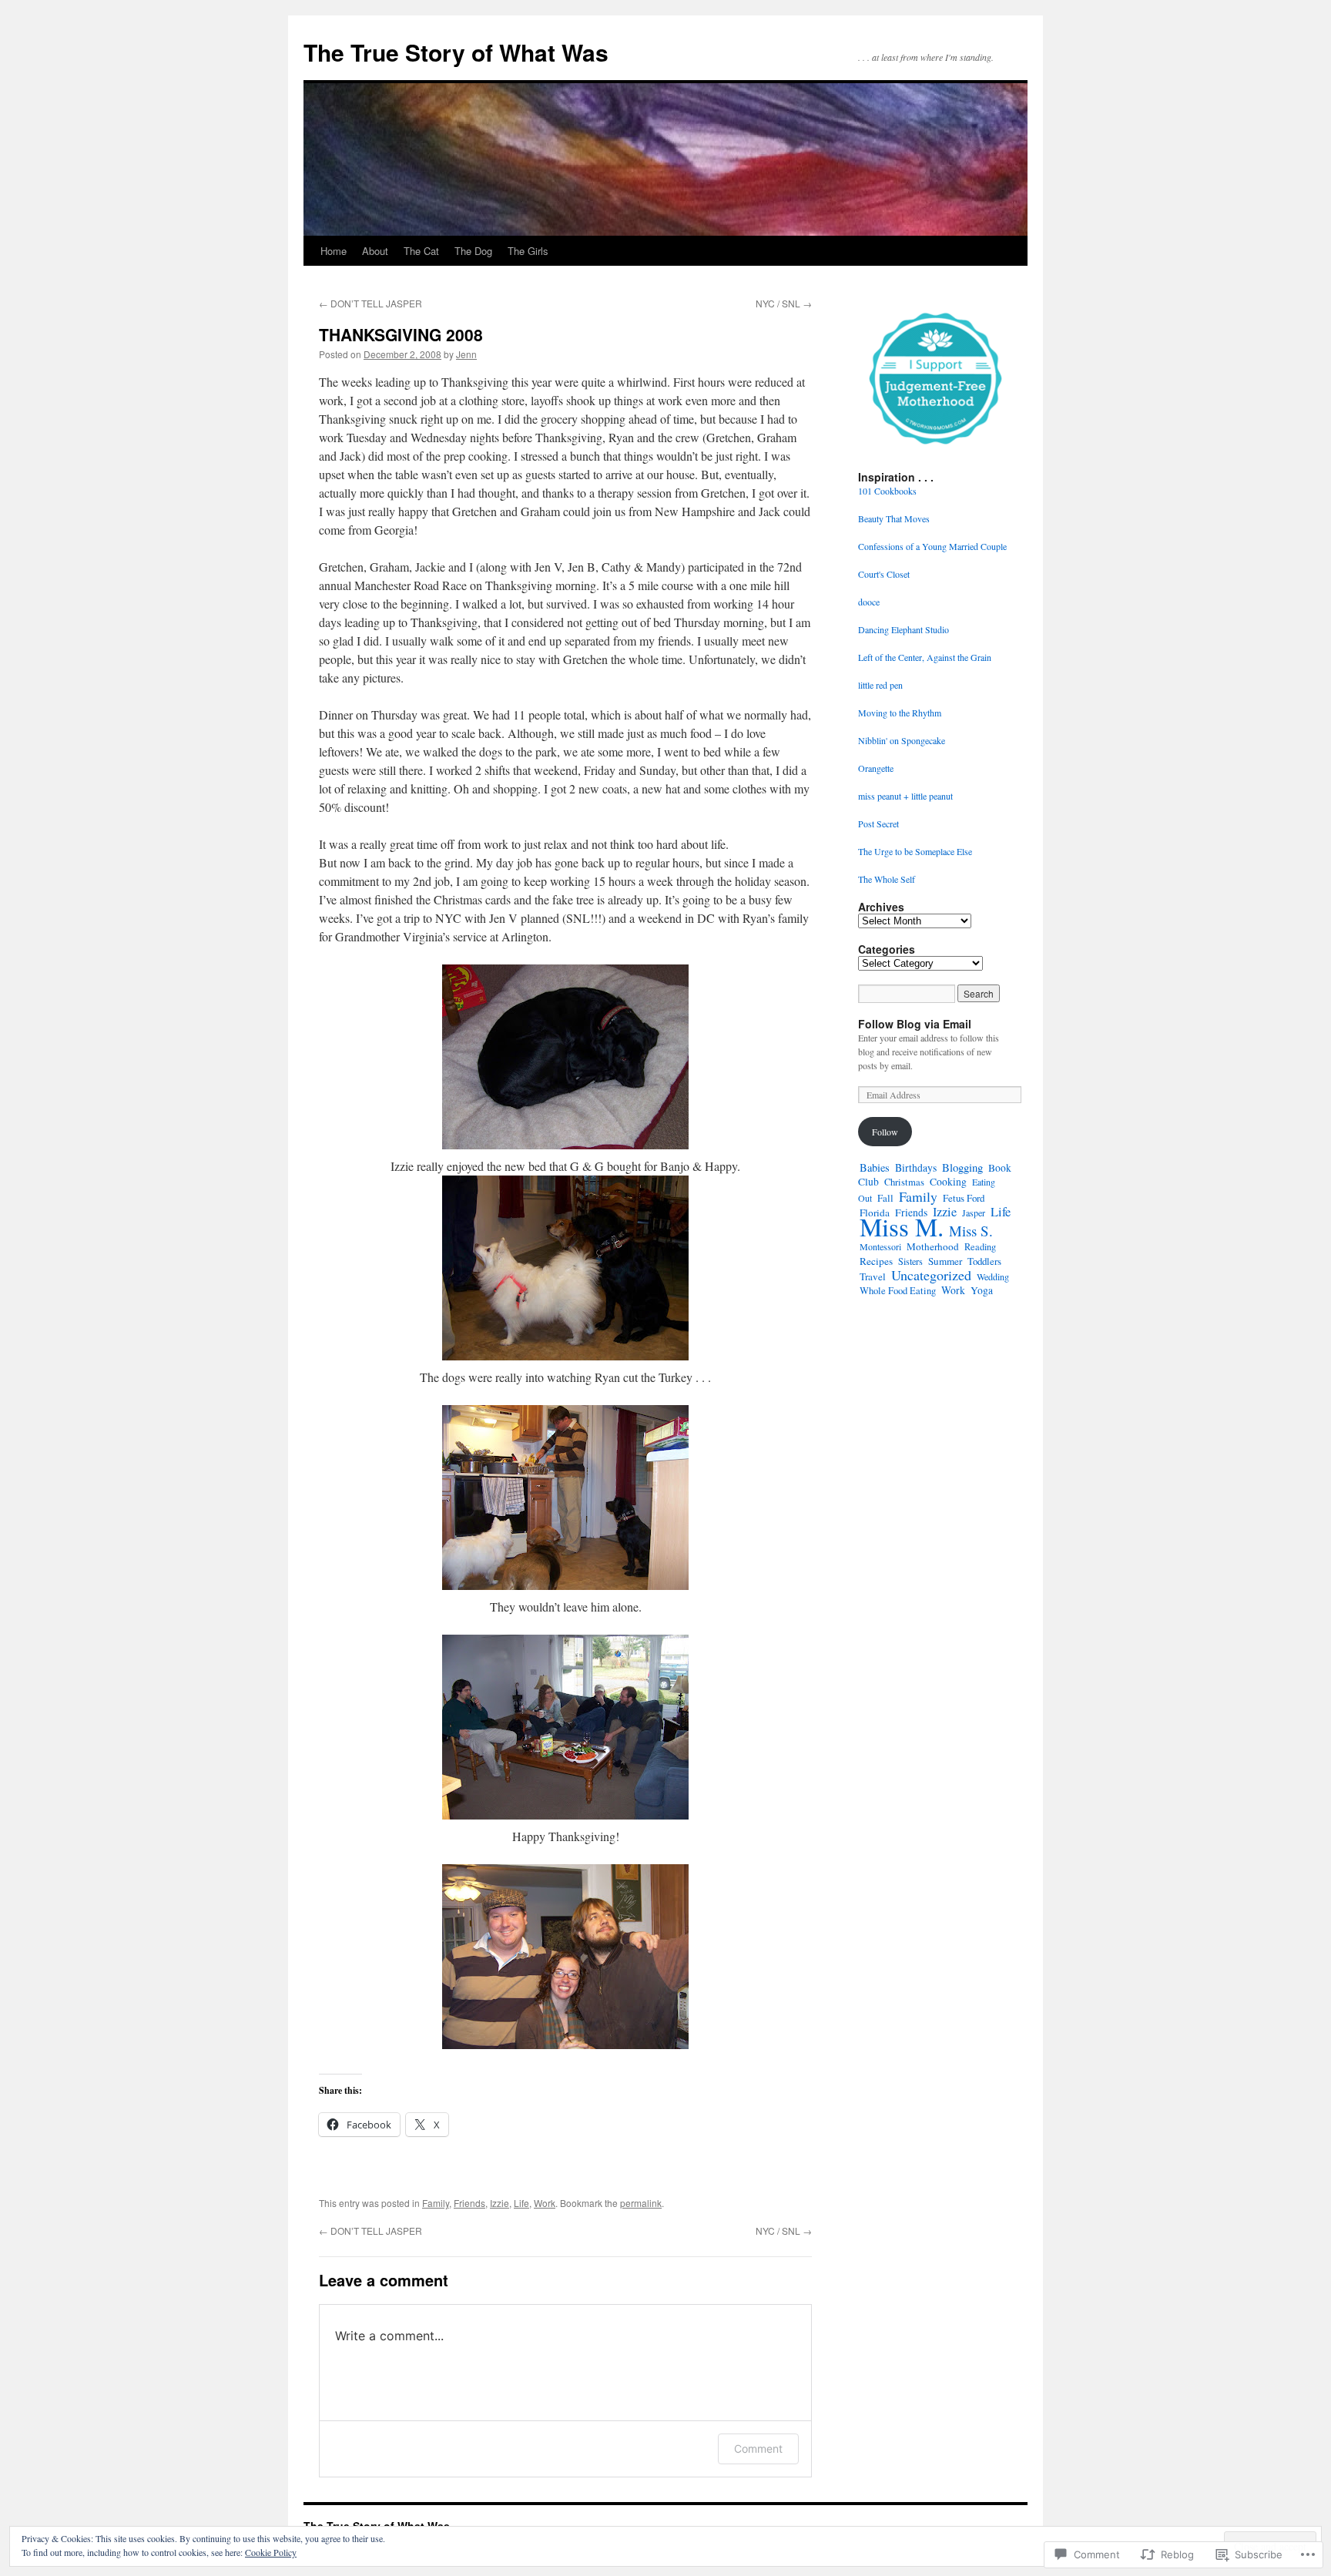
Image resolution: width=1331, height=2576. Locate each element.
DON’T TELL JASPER (370, 303)
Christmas (904, 1182)
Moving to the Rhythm (900, 713)
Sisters (910, 1261)
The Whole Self (887, 879)
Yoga (982, 1290)
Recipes (876, 1261)
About (375, 251)
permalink (641, 2203)
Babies (875, 1167)
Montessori (880, 1246)
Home (334, 251)
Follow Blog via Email (915, 1024)
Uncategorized (931, 1275)
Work (545, 2203)
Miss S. (971, 1231)
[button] (935, 377)
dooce (869, 602)
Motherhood (933, 1246)
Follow (885, 1132)
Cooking (948, 1182)
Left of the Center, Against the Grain (925, 657)
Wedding (993, 1276)
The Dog (473, 251)
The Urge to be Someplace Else (915, 851)
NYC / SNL (784, 303)
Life (521, 2203)
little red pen (880, 685)
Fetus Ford (964, 1198)
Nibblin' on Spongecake (902, 740)
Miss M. (902, 1226)
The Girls (528, 251)
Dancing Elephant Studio (904, 629)
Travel (873, 1276)
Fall (885, 1198)
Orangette (876, 768)
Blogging (962, 1167)
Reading (980, 1247)
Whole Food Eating (898, 1291)
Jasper (974, 1213)
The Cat (421, 251)
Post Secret (878, 823)
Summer (945, 1261)
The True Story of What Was (456, 52)
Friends (469, 2203)
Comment (758, 2449)
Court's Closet (884, 574)
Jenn (466, 354)
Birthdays (916, 1167)
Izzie (500, 2203)
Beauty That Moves (894, 518)
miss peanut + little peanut (905, 796)
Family (436, 2203)
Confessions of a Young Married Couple (932, 546)
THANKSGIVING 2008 (401, 334)
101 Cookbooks (887, 491)
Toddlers (984, 1261)
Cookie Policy (271, 2552)
